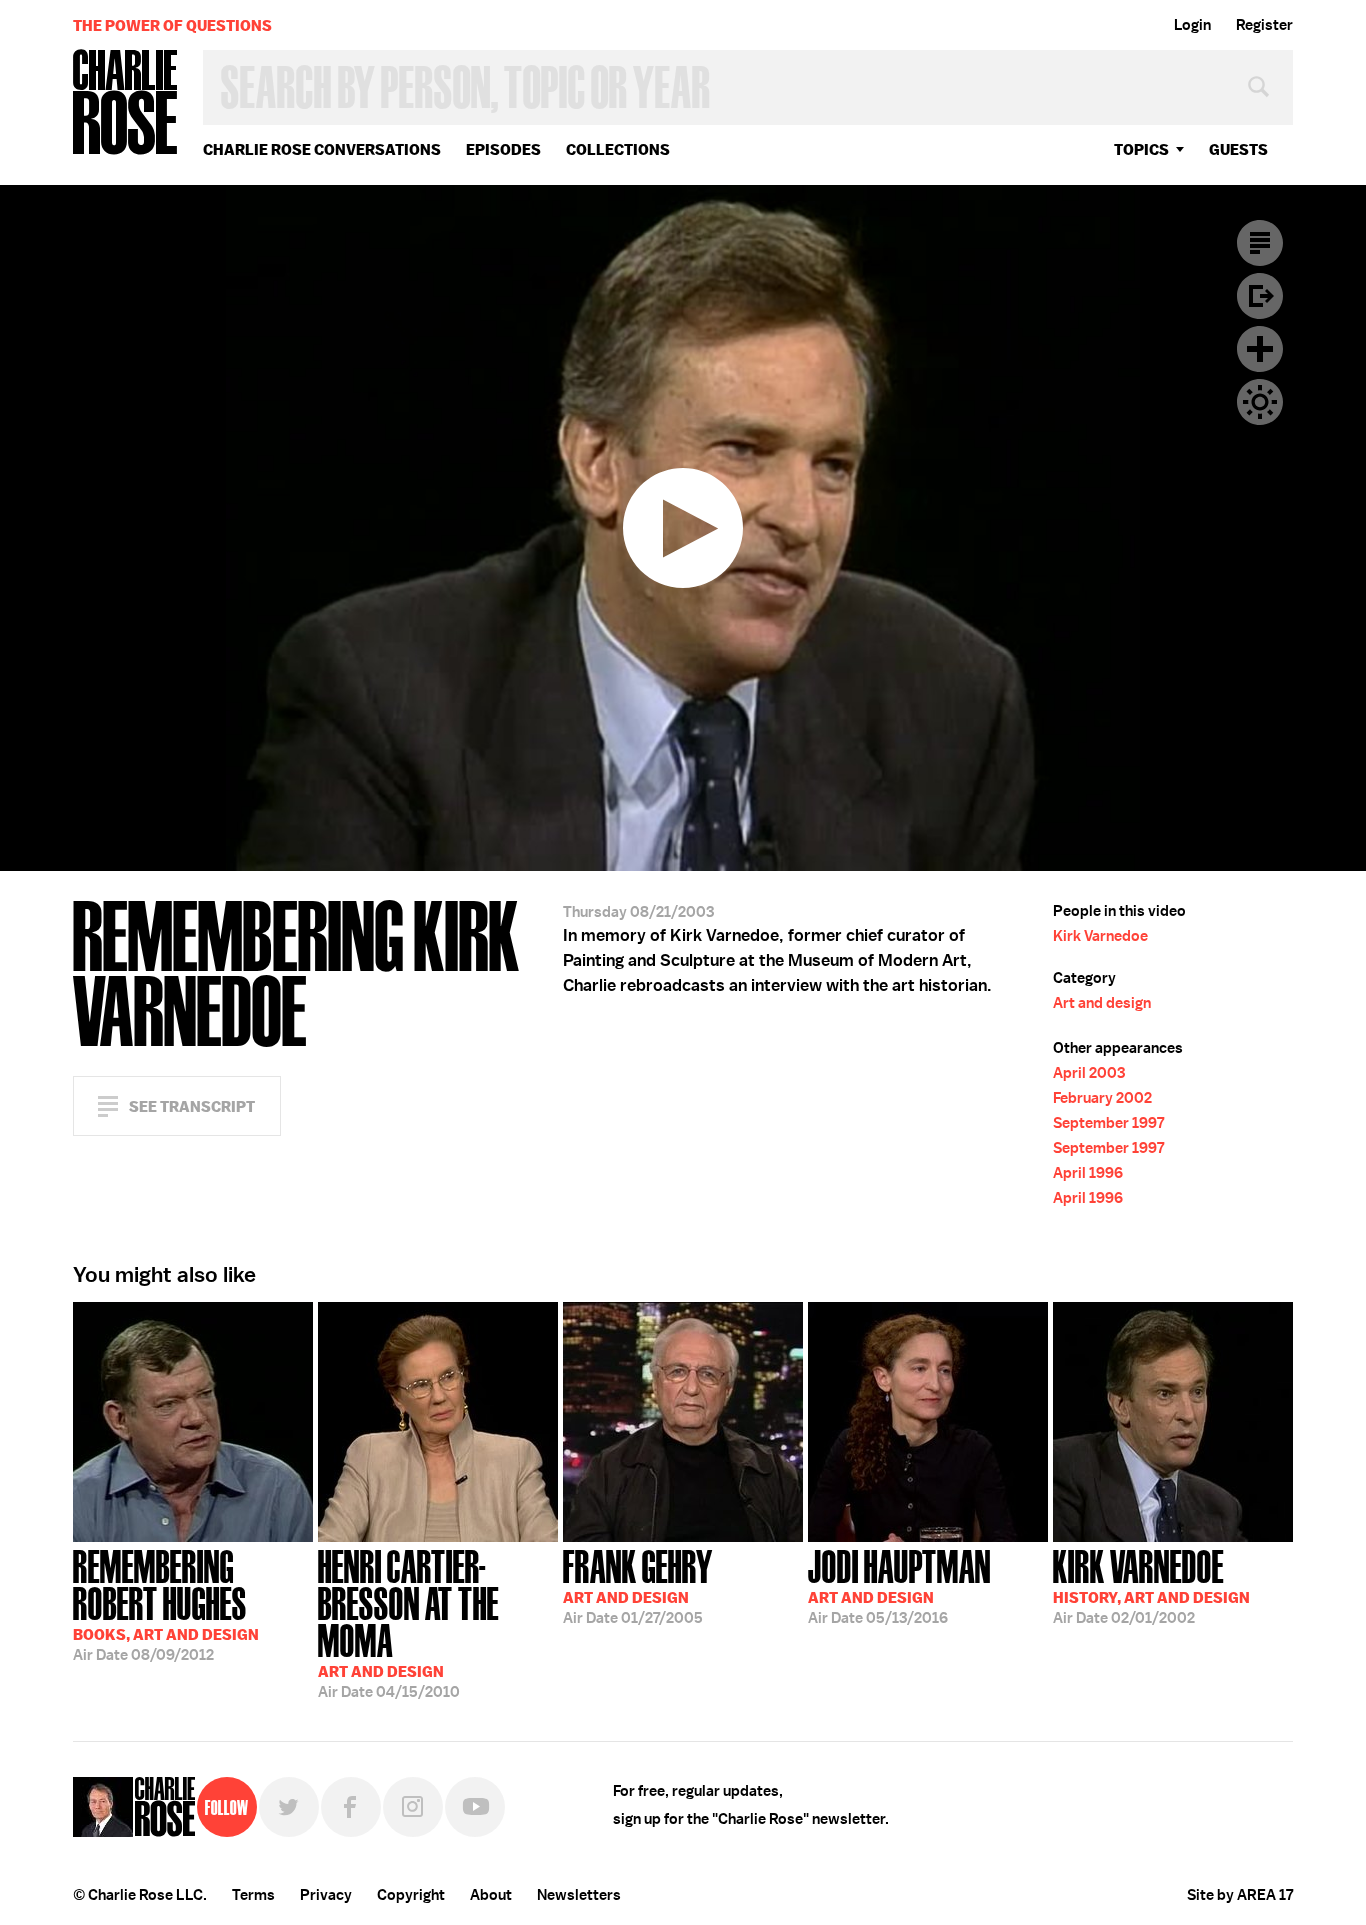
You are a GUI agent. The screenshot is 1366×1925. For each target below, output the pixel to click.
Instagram (413, 1807)
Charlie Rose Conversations (322, 149)
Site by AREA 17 (1240, 1895)
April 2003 (1089, 1073)
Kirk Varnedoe (1100, 936)
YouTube (475, 1807)
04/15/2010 (408, 1622)
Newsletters (579, 1895)
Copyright (411, 1895)
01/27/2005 (638, 1585)
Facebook (351, 1807)
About (491, 1895)
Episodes (503, 149)
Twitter (289, 1807)
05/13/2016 (899, 1585)
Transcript (1260, 243)
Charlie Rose (126, 103)
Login (1192, 25)
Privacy (326, 1895)
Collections (618, 149)
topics (1141, 149)
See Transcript (192, 1106)
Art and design (1102, 1003)
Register (1264, 25)
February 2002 (1102, 1098)
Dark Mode (1260, 402)
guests (1238, 149)
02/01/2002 (1151, 1585)
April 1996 (1088, 1173)
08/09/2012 (166, 1603)
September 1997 (1108, 1123)
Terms (253, 1895)
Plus (1260, 349)
